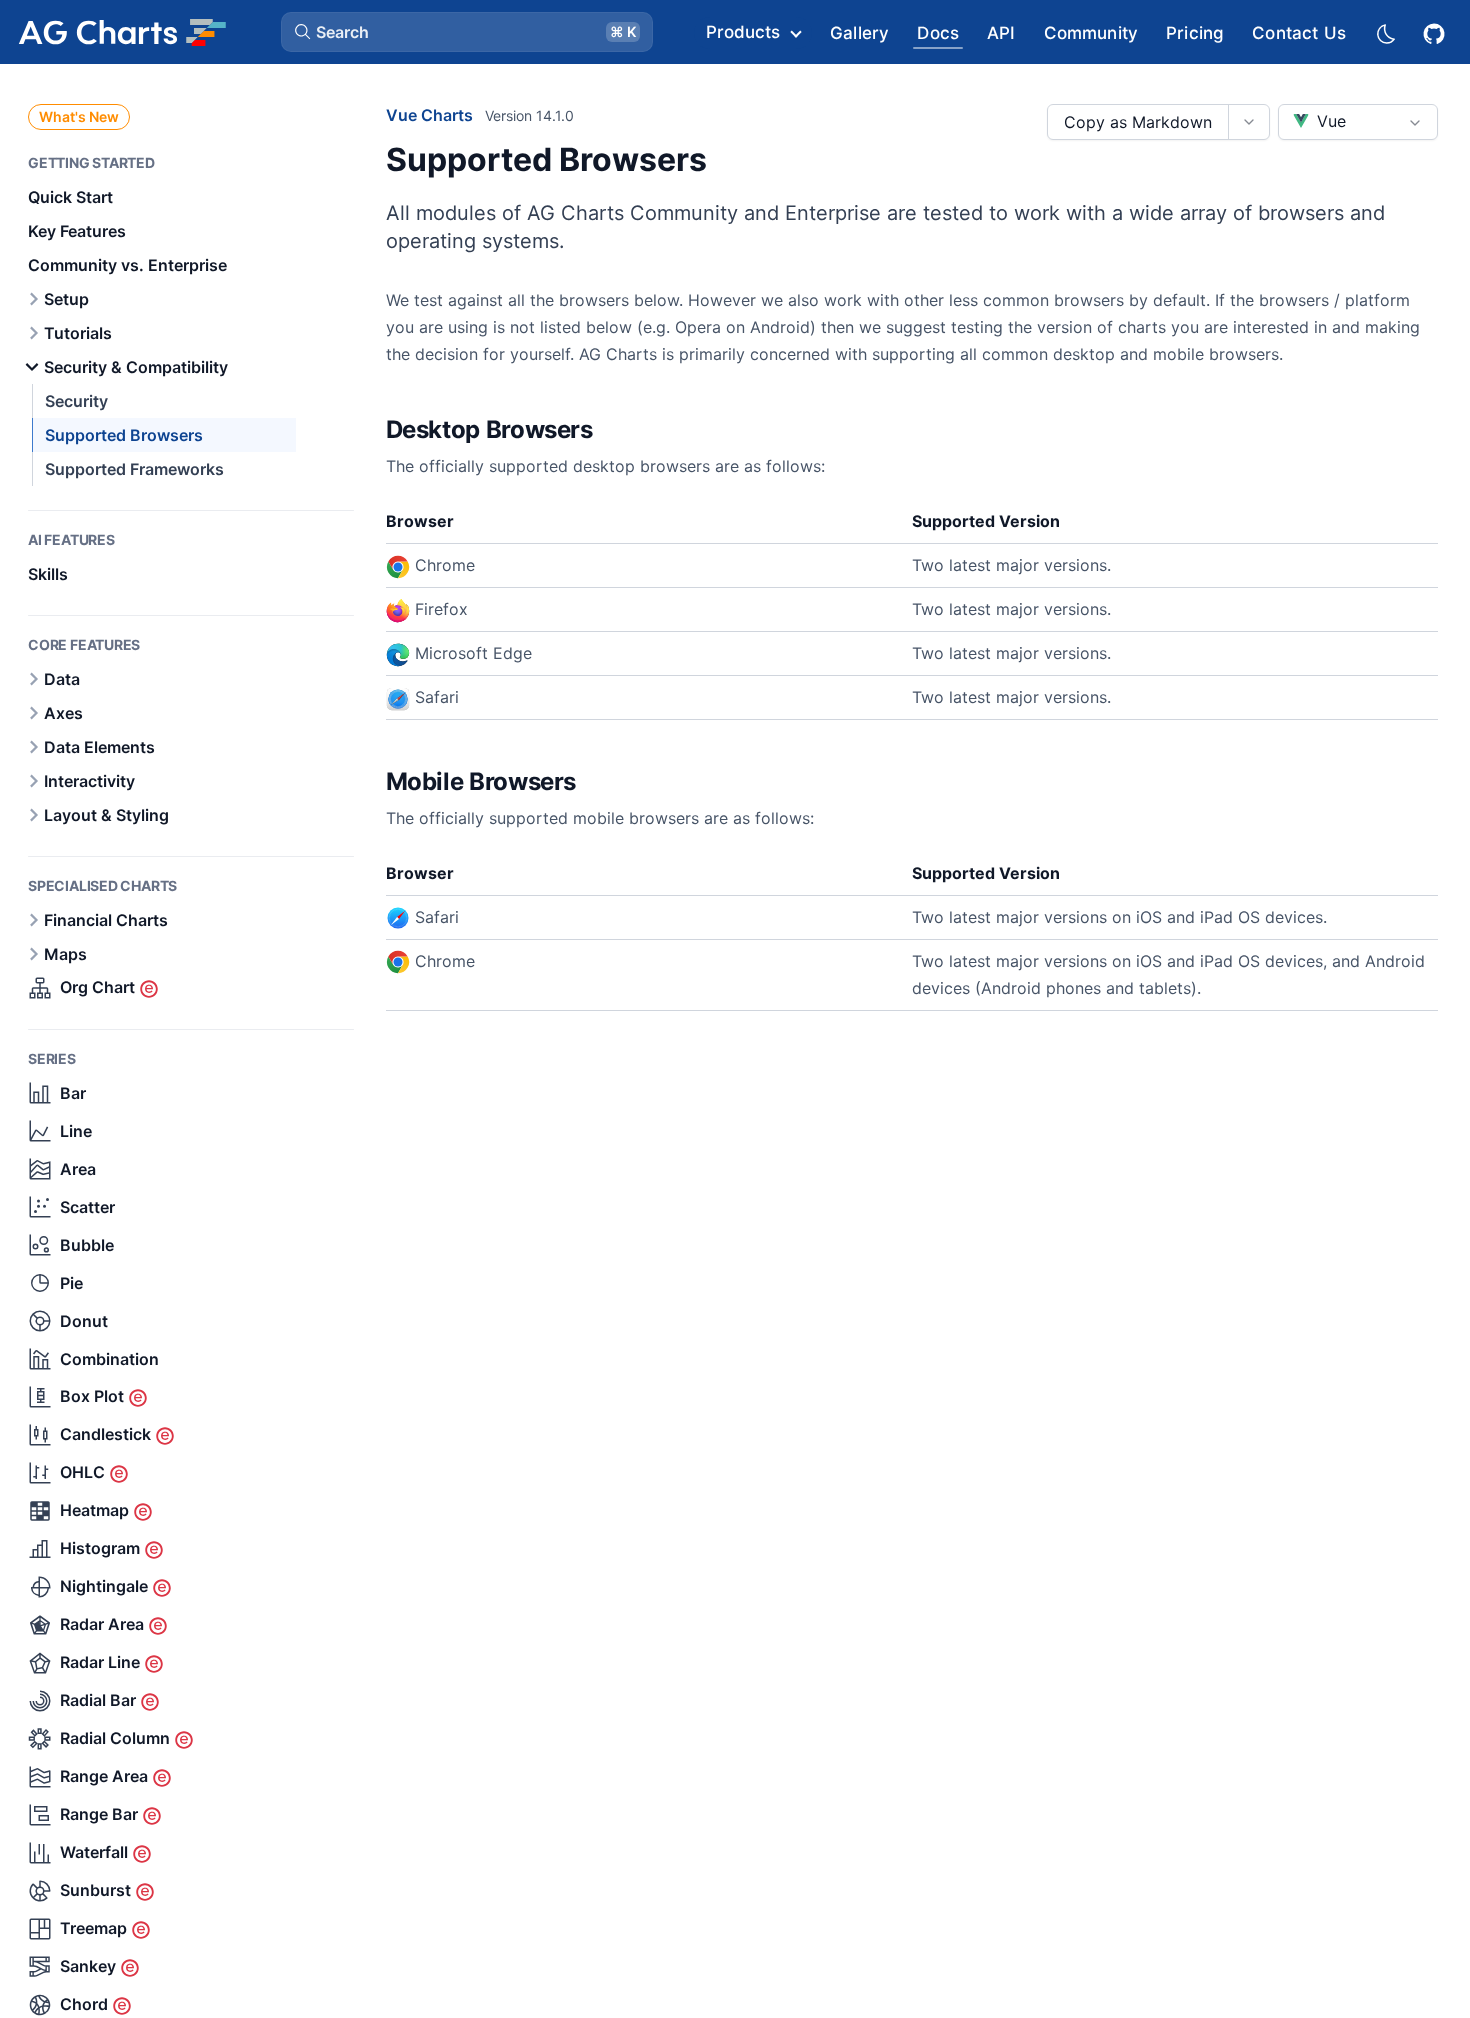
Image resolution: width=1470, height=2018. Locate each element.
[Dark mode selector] (1385, 32)
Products (743, 32)
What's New (79, 116)
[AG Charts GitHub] (1436, 31)
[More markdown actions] (1248, 122)
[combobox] (1358, 122)
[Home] (122, 32)
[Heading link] (619, 431)
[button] (467, 32)
